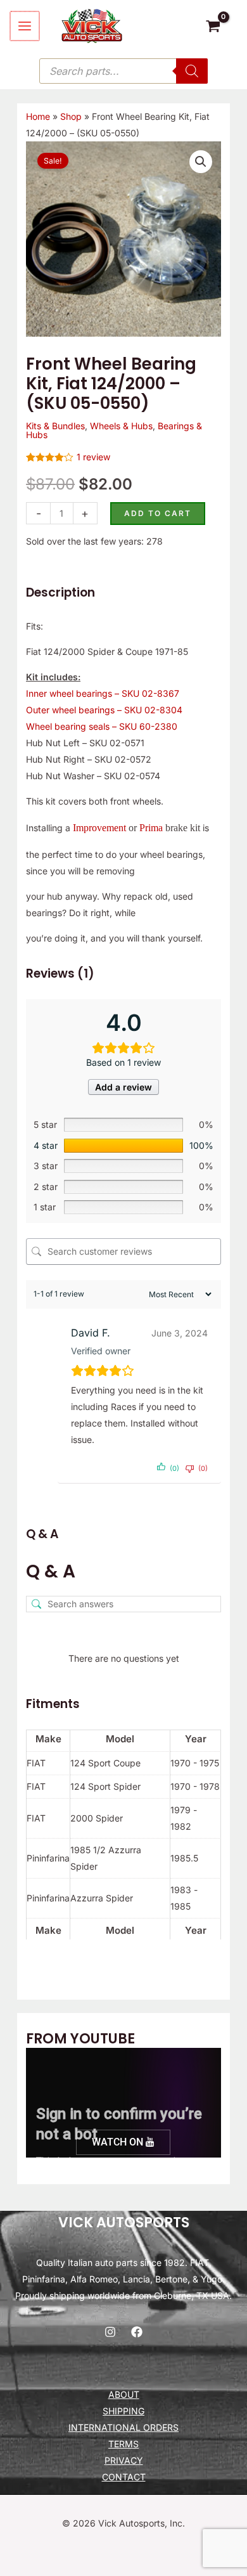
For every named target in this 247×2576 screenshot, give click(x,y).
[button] (201, 162)
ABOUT (124, 2394)
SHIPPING (123, 2411)
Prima (151, 828)
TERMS (123, 2444)
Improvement (99, 828)
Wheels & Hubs (121, 426)
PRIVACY (124, 2460)
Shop (71, 116)
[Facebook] (137, 2332)
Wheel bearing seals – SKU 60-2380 (102, 726)
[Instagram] (110, 2332)
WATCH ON (119, 2142)
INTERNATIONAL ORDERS (123, 2427)
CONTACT (124, 2477)
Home (38, 116)
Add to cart (158, 513)
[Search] (192, 71)
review (93, 457)
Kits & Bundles (55, 426)
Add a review (123, 1087)
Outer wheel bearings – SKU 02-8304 (104, 710)
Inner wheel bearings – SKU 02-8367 (103, 693)
